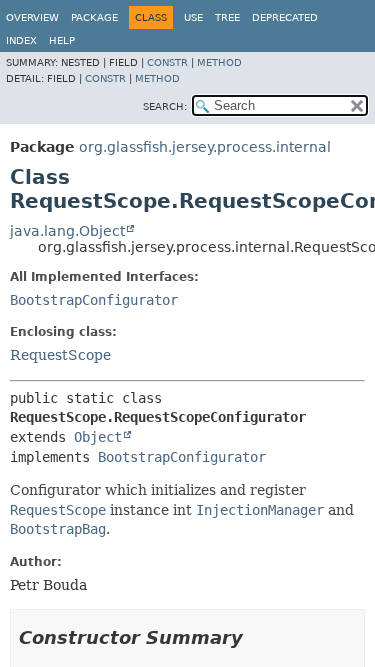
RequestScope (60, 355)
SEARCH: (165, 106)
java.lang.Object (67, 231)
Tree (227, 17)
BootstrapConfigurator (94, 300)
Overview (32, 17)
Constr (167, 62)
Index (21, 40)
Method (219, 62)
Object (98, 437)
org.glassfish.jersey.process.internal (205, 147)
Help (62, 40)
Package (94, 17)
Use (193, 17)
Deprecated (285, 17)
